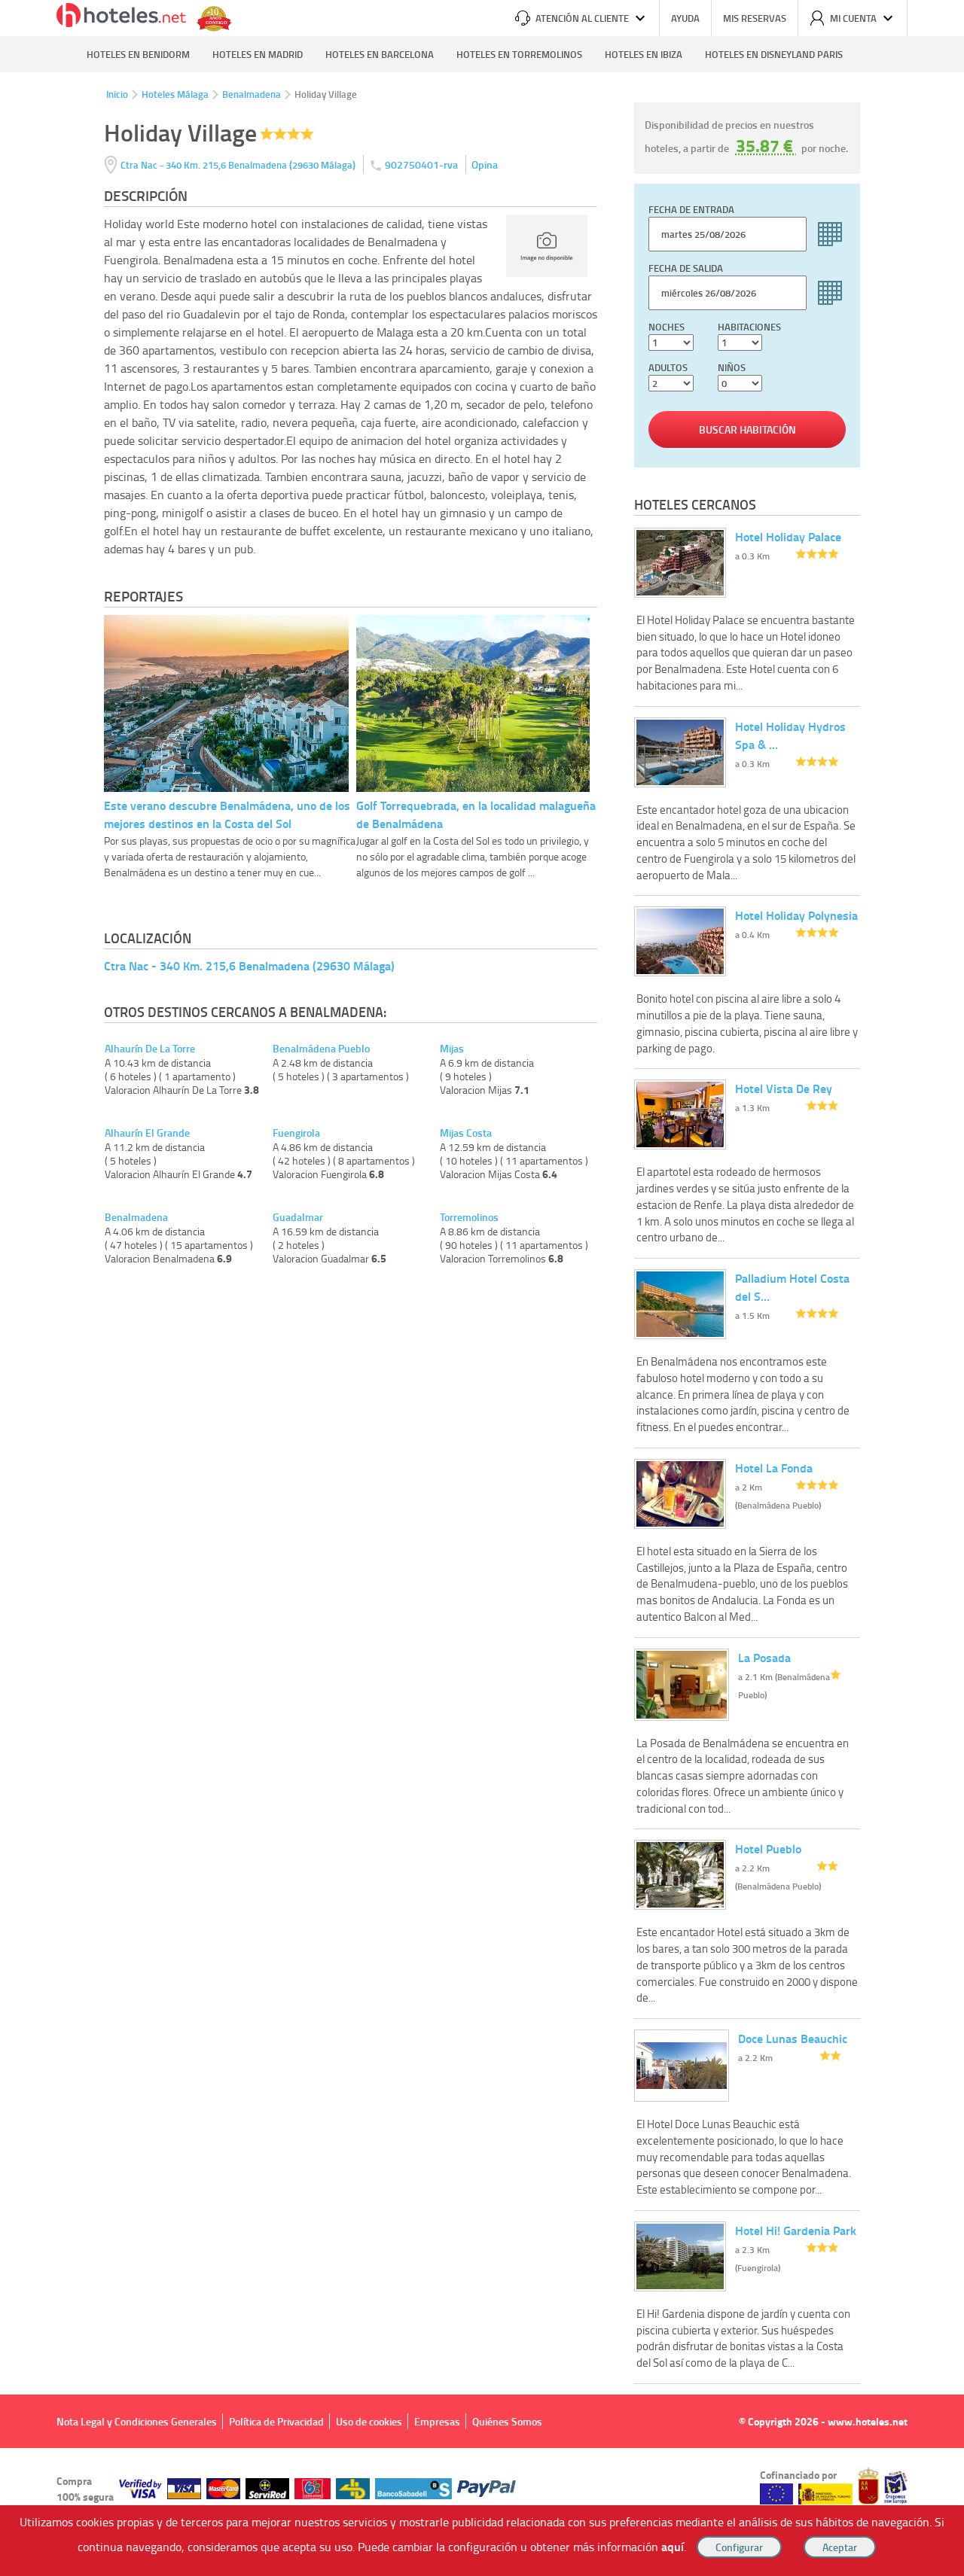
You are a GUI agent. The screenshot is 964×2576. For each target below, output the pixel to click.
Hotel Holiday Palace (788, 536)
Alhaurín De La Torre (150, 1049)
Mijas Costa (466, 1133)
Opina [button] (485, 164)
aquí (673, 2546)
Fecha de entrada (691, 209)
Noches (667, 327)
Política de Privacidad (276, 2421)
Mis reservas (755, 18)
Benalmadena (252, 94)
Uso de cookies (369, 2421)
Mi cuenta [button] (853, 18)
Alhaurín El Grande (147, 1133)
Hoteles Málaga (175, 94)
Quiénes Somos (507, 2421)
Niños (732, 367)
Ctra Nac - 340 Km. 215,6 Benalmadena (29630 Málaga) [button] (249, 965)
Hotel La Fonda (774, 1468)
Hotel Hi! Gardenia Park (796, 2230)
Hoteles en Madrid (258, 54)
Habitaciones (749, 327)
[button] (482, 1288)
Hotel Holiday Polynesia (796, 915)
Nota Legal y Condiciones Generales (137, 2421)
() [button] (239, 164)
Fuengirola (296, 1133)
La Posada (764, 1657)
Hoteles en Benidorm (138, 54)
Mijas (452, 1049)
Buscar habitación (747, 429)
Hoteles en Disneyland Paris (774, 54)
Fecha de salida (686, 268)
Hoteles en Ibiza (644, 54)
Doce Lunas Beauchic (793, 2038)
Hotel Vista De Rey (784, 1088)
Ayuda (685, 18)
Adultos (668, 367)
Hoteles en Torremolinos (519, 54)
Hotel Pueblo (768, 1848)
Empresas (437, 2421)
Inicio (117, 94)
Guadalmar (298, 1217)
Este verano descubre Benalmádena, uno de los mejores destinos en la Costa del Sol (227, 814)
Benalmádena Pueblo (321, 1049)
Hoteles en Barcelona (380, 54)
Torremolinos (469, 1217)
